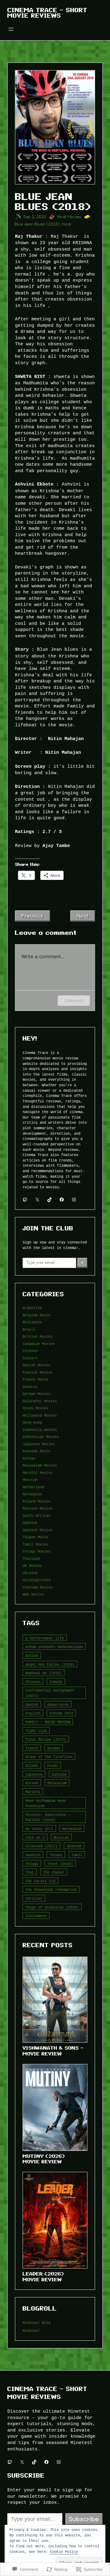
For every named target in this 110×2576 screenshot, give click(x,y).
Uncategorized (37, 1580)
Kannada (59, 1774)
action (32, 1655)
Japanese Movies (39, 1444)
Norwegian (32, 1494)
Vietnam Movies (38, 1587)
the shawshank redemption (51, 1889)
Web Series (33, 1594)
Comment (74, 1000)
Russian (61, 1837)
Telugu (32, 1864)
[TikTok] (50, 1200)
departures (58, 1704)
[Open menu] (11, 29)
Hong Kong (32, 1422)
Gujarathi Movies (40, 1401)
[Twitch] (25, 1200)
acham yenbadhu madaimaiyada (54, 1647)
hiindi (32, 1765)
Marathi (33, 1792)
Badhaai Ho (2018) (44, 1673)
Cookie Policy (64, 2551)
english (33, 1713)
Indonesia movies (40, 1430)
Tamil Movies (35, 1544)
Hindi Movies (70, 217)
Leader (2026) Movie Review (43, 2277)
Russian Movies (38, 1508)
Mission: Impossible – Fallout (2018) (48, 1817)
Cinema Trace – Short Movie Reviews (47, 13)
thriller (34, 1898)
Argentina (32, 1308)
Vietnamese (36, 1916)
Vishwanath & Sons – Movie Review (53, 2051)
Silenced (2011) (41, 1846)
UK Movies (32, 1566)
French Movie (35, 1379)
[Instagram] (74, 1200)
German (54, 1748)
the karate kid (40, 1881)
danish (32, 1704)
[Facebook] (62, 1200)
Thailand (31, 1558)
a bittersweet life (45, 1638)
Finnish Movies (38, 1372)
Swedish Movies (38, 1530)
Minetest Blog (37, 2323)
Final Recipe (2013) (46, 1739)
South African (37, 1516)
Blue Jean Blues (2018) (38, 224)
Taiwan (56, 1855)
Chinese (30, 1351)
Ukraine (30, 1573)
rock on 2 (35, 1837)
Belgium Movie (37, 1315)
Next (83, 916)
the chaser (54, 1872)
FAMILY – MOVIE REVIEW (48, 1722)
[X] (37, 1200)
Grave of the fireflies (49, 1757)
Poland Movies (37, 1501)
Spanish (30, 1523)
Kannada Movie (37, 1451)
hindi (67, 224)
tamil (77, 1855)
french (32, 1748)
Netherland (33, 1487)
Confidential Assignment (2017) (50, 1693)
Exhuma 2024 (61, 1713)
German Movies (37, 1394)
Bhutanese (32, 1322)
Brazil (29, 1329)
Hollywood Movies (40, 1415)
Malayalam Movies (40, 1465)
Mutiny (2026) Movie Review (44, 2159)
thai (30, 1872)
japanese (34, 1774)
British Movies (38, 1336)
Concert (30, 1358)
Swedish (33, 1855)
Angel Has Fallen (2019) (50, 1664)
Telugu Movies (37, 1551)
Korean (29, 1458)
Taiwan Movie (35, 1537)
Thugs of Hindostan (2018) (52, 1907)
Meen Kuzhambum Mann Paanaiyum (46, 1803)
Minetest (31, 2330)
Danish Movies (37, 1365)
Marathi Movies (38, 1473)
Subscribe (84, 2519)
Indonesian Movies (41, 1437)
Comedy (56, 1682)
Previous (33, 916)
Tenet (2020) (60, 1864)
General (30, 1387)
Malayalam (57, 1783)
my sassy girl (39, 1829)
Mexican (30, 1480)
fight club (36, 1731)
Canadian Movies (39, 1344)
